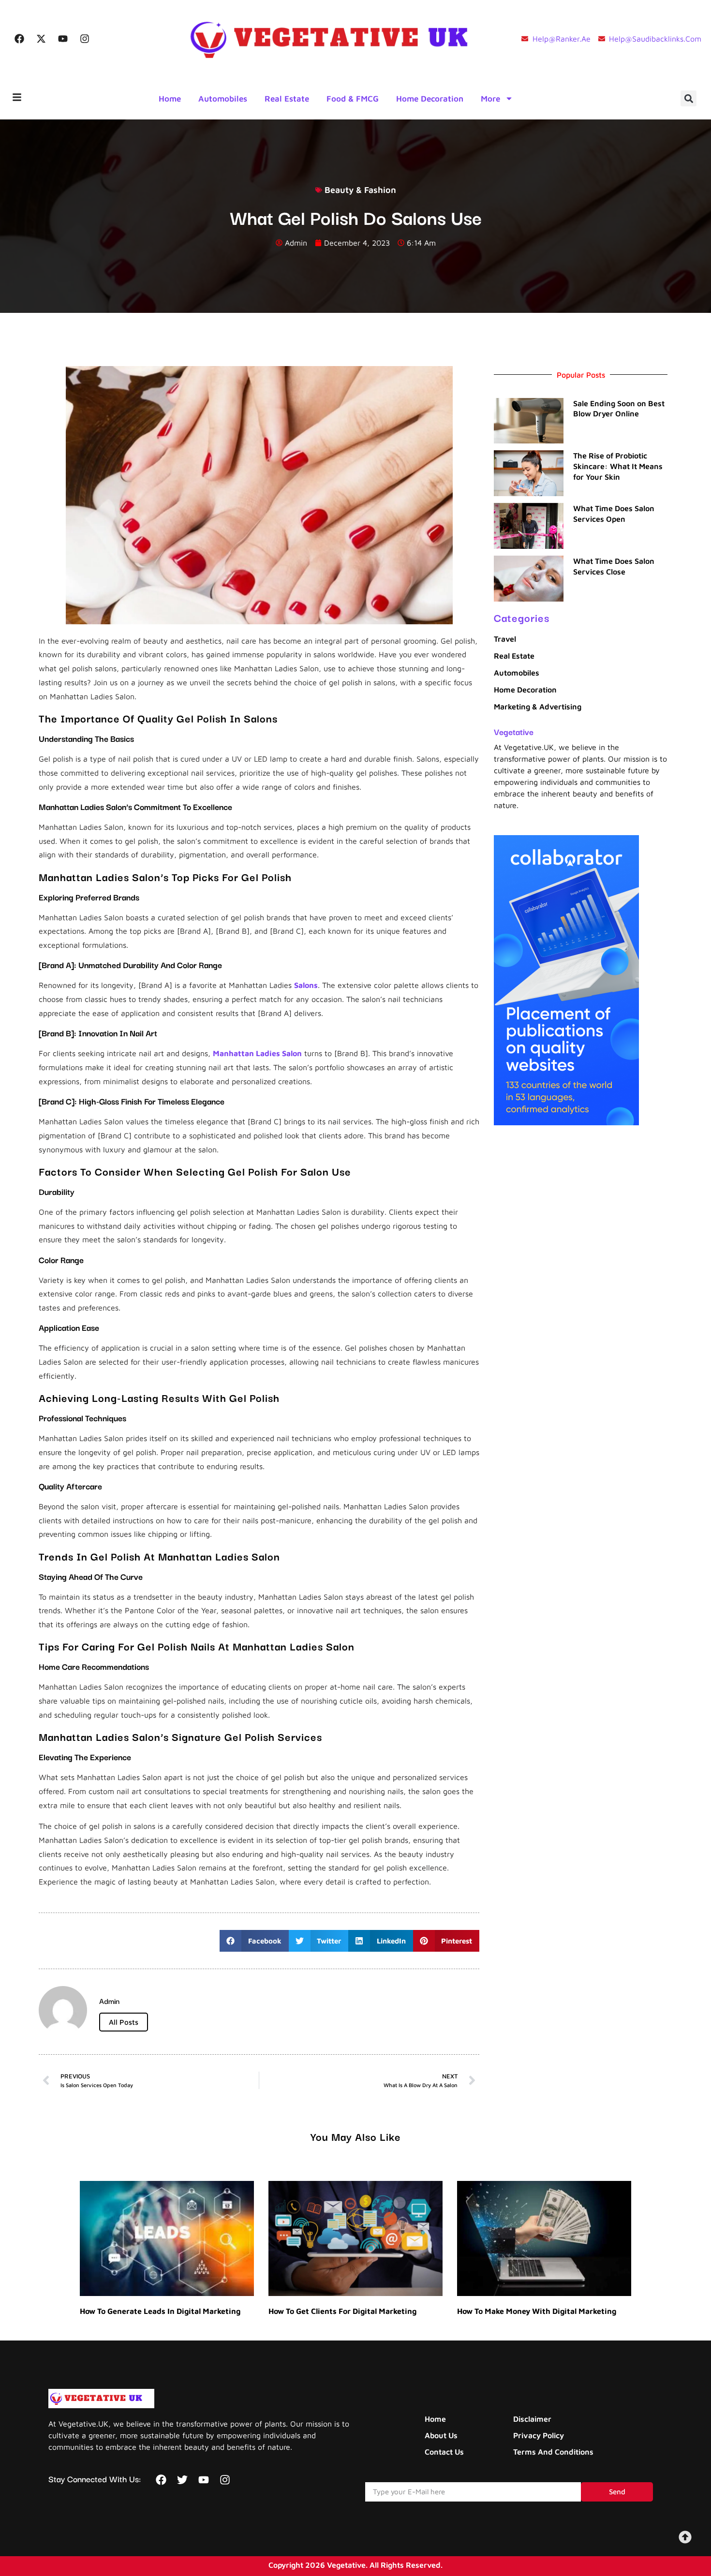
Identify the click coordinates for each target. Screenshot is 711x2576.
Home (170, 99)
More (490, 99)
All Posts (124, 2022)
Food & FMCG (353, 99)
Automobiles (223, 99)
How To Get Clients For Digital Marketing (342, 2311)
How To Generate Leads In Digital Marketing (160, 2311)
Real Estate (287, 99)
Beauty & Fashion (360, 190)
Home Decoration (430, 99)
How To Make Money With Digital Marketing (537, 2311)
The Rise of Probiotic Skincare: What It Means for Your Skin (618, 466)
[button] (689, 98)
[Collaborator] (566, 1122)
